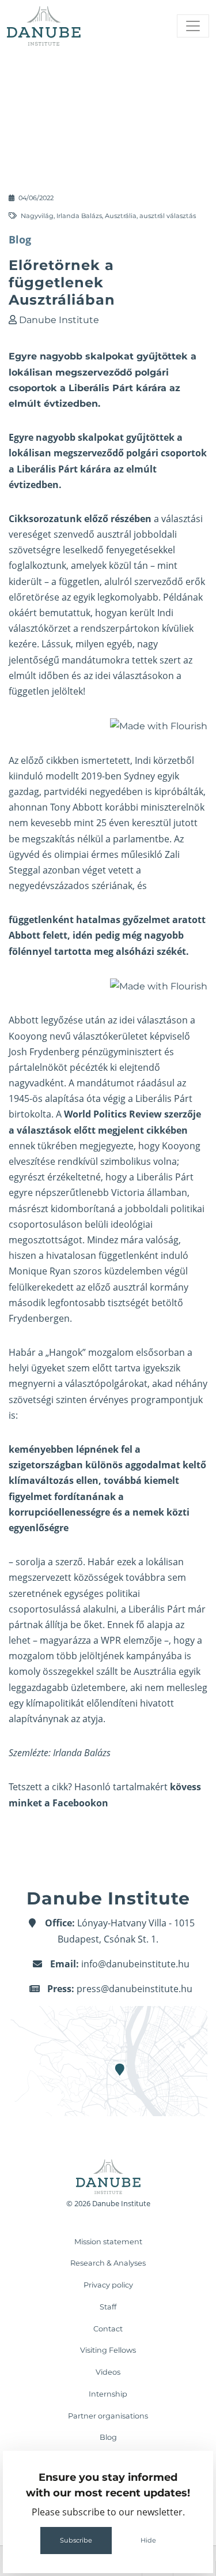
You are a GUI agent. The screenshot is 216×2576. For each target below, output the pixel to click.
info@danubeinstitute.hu (135, 1964)
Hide (148, 2540)
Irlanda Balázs (79, 216)
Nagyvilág (37, 216)
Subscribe (76, 2540)
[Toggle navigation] (193, 26)
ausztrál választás (168, 216)
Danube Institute (59, 320)
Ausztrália (121, 216)
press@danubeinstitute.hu (134, 1989)
